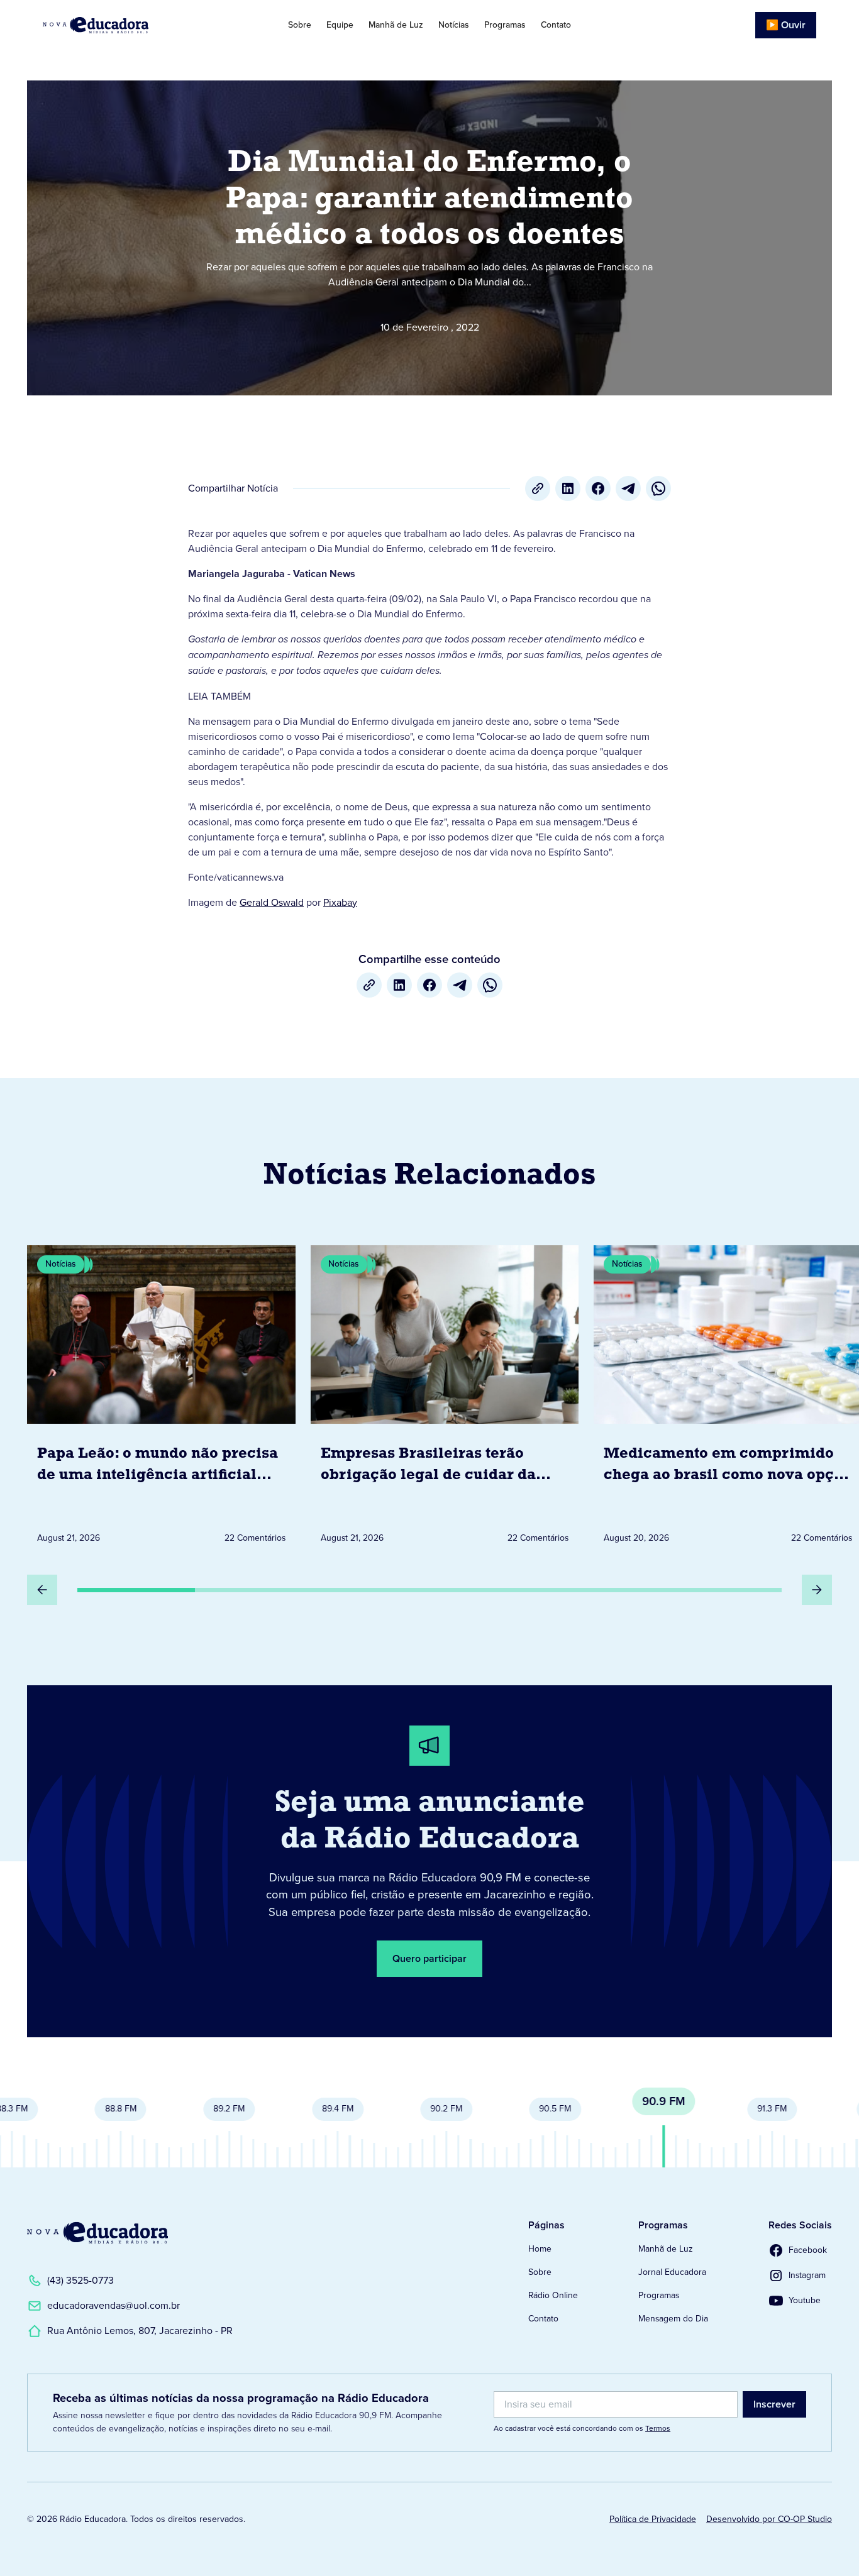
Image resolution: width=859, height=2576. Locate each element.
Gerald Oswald (272, 902)
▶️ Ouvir (786, 25)
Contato (556, 25)
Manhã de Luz (396, 25)
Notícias (454, 25)
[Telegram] (628, 488)
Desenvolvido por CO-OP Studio (769, 2519)
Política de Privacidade (653, 2519)
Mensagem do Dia (673, 2319)
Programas (505, 25)
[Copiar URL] (538, 488)
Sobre (300, 25)
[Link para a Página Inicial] (97, 2233)
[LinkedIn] (568, 488)
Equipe (340, 25)
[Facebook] (598, 488)
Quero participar (429, 1958)
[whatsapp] (658, 488)
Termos (658, 2428)
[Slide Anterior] (42, 1590)
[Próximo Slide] (817, 1590)
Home (540, 2249)
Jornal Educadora (672, 2272)
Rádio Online (553, 2295)
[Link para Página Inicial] (124, 25)
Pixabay (340, 902)
